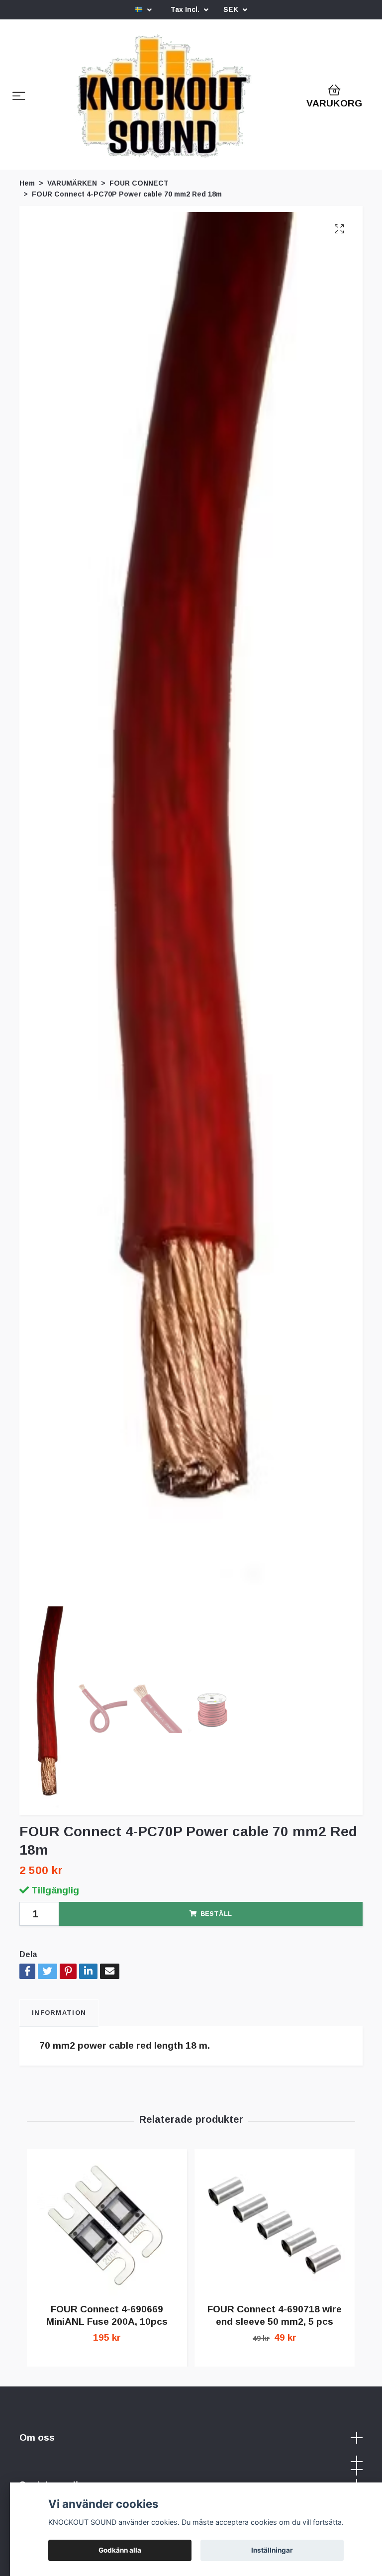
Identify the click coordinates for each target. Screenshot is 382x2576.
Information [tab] (59, 2033)
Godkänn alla (120, 2550)
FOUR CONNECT (139, 204)
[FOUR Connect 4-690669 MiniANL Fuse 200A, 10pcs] (107, 2246)
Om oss (37, 2458)
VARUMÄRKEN (72, 204)
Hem (27, 204)
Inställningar (272, 2550)
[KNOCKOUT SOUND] (164, 108)
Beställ (216, 1934)
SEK (232, 9)
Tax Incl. (186, 9)
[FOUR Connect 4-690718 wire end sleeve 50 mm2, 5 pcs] (275, 2246)
